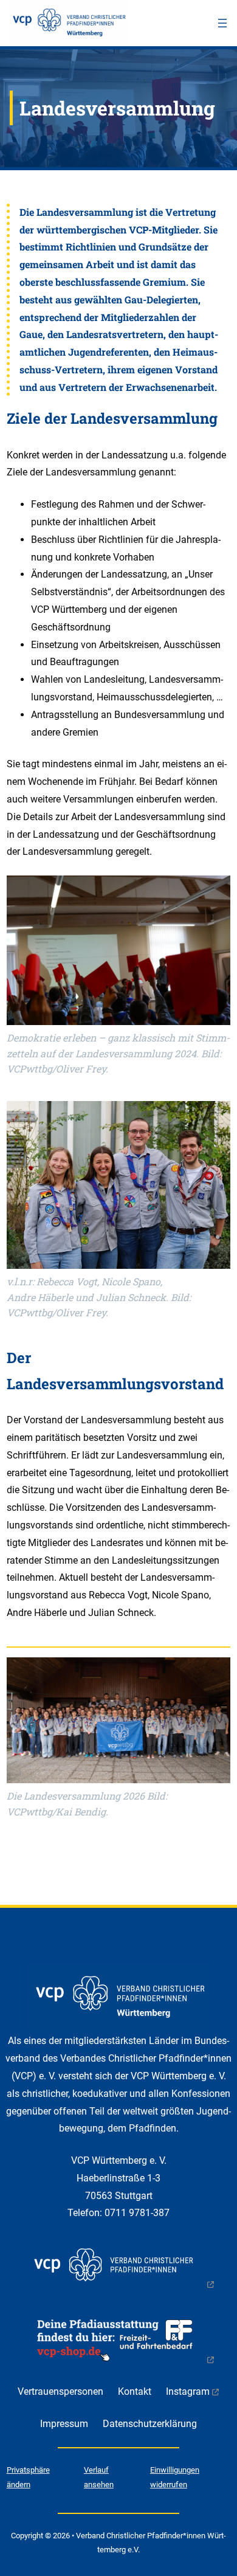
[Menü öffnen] (222, 23)
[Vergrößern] (215, 1674)
